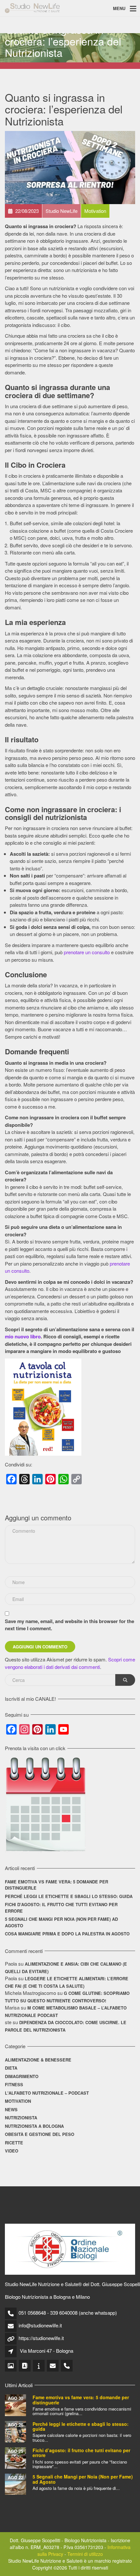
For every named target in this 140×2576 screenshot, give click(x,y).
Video (12, 2151)
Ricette (14, 2143)
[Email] (53, 2366)
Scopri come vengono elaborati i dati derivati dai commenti (70, 1663)
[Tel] (67, 2366)
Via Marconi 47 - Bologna (47, 2351)
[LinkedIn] (39, 2366)
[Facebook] (25, 2366)
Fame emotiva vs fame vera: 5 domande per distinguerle (56, 1885)
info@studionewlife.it (40, 2325)
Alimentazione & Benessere (38, 2060)
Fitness (14, 2084)
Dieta (11, 2068)
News (11, 2109)
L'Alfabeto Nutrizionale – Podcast (47, 2093)
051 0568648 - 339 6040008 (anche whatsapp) (68, 2313)
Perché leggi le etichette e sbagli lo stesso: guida (69, 1896)
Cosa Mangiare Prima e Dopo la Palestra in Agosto (67, 1934)
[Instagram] (11, 2366)
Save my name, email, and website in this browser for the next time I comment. (70, 1625)
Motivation (18, 2101)
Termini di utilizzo (85, 2554)
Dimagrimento (22, 2076)
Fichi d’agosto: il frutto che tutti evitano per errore (61, 1908)
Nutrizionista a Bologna (34, 2126)
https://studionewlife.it (41, 2338)
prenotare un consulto (87, 952)
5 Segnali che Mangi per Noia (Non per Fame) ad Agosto (61, 1922)
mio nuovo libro (23, 1336)
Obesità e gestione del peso (40, 2134)
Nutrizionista (21, 2118)
